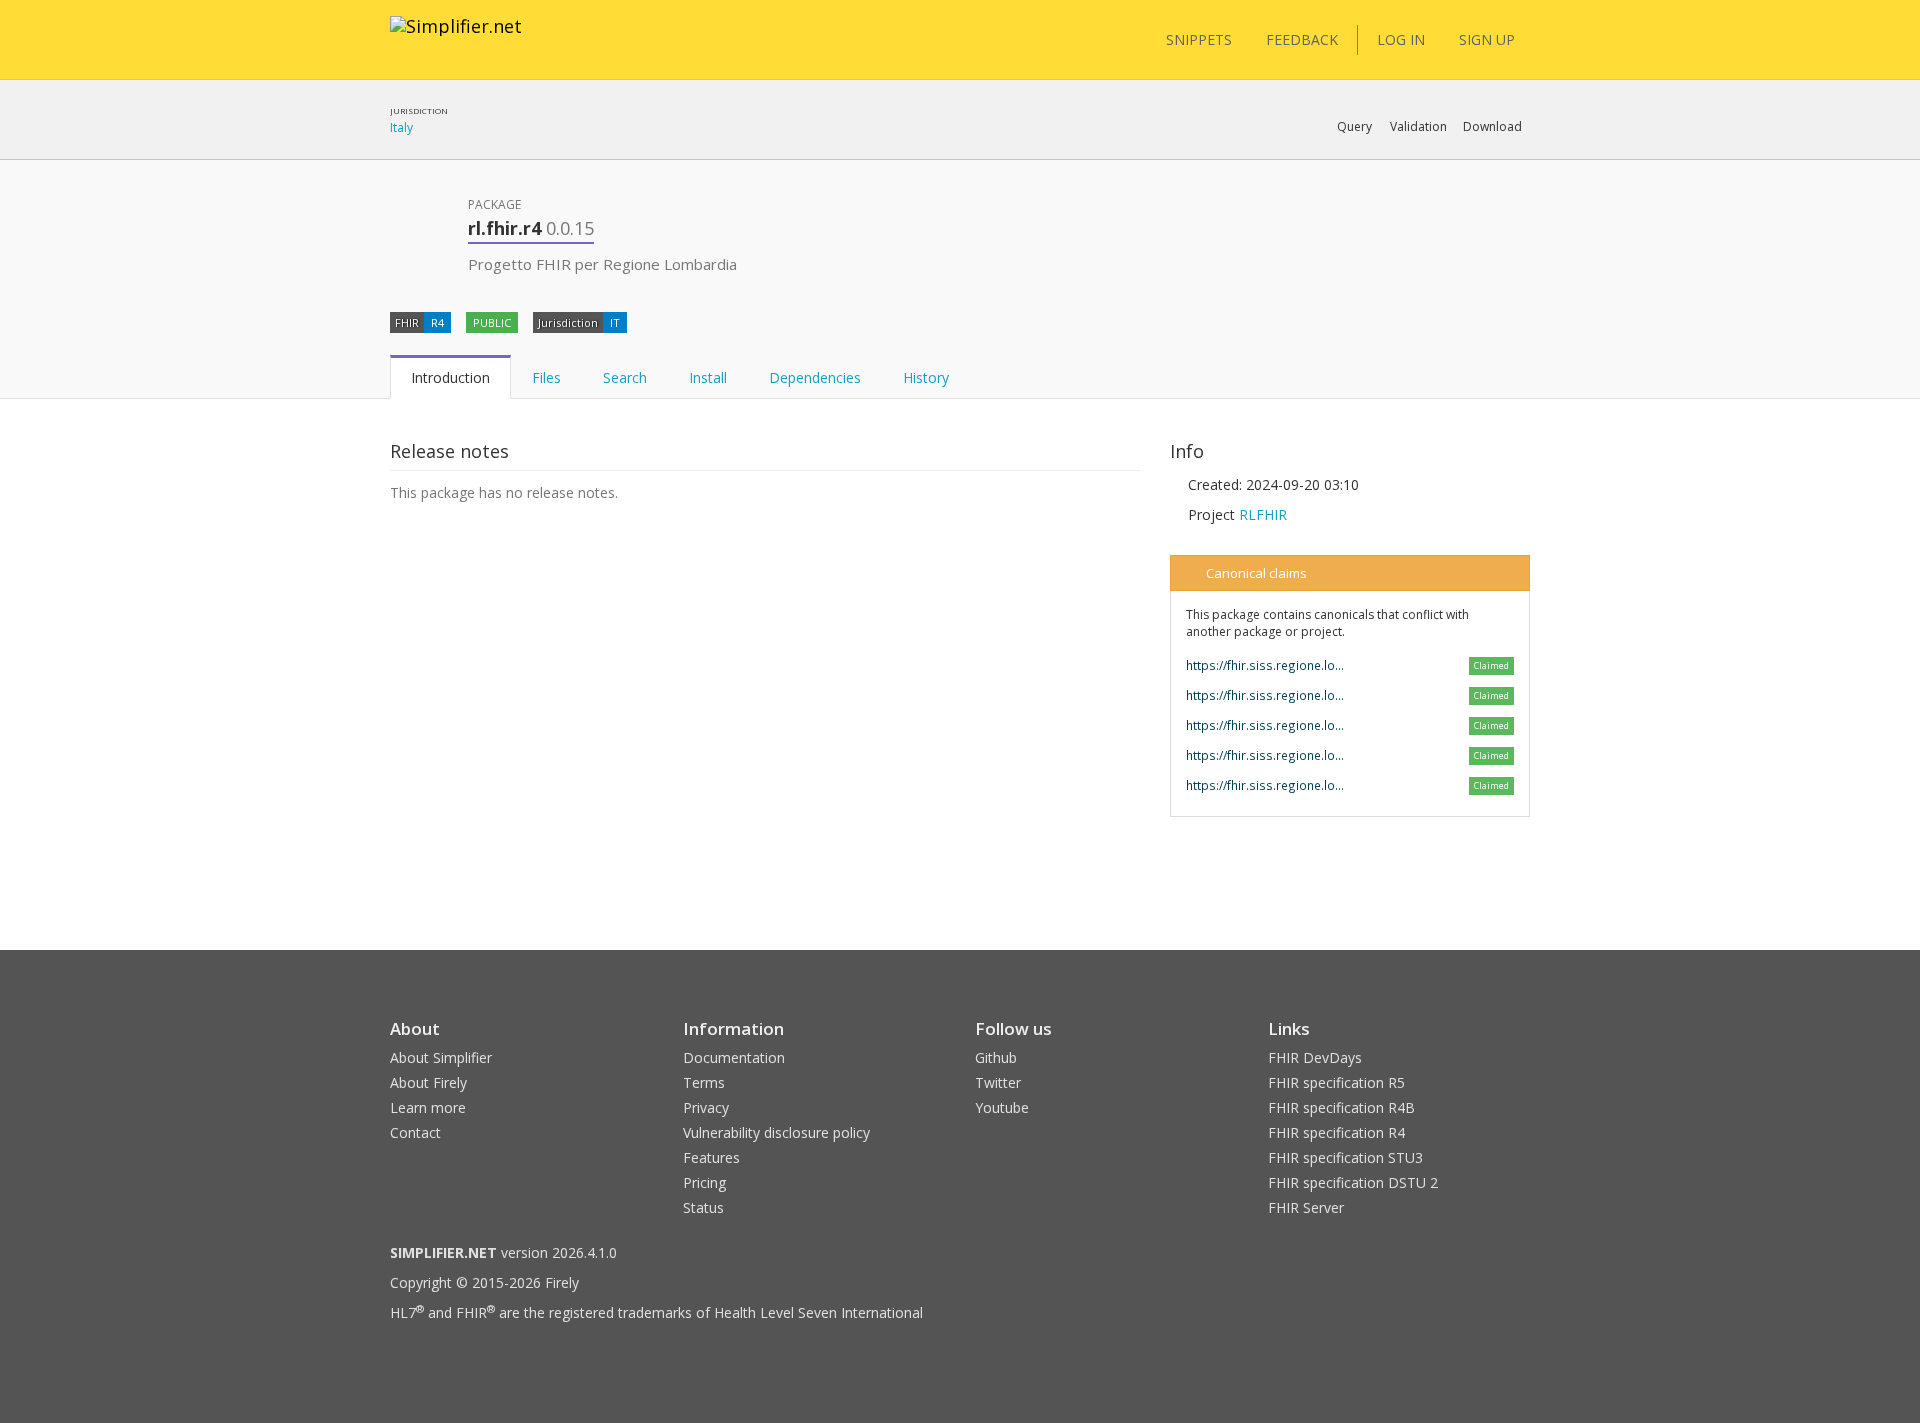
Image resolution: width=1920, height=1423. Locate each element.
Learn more (428, 1107)
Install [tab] (708, 377)
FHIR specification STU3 (1345, 1157)
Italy (401, 127)
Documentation (734, 1057)
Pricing (704, 1182)
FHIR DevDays (1315, 1057)
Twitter (998, 1082)
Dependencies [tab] (815, 377)
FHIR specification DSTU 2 (1353, 1182)
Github (996, 1057)
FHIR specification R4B (1341, 1107)
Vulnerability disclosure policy (776, 1132)
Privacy (706, 1107)
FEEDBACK (1302, 39)
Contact (415, 1132)
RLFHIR (1263, 514)
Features (711, 1157)
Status (703, 1207)
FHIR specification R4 (1336, 1132)
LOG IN (1401, 39)
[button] (1354, 127)
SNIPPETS (1199, 39)
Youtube (1002, 1107)
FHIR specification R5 (1336, 1082)
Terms (704, 1082)
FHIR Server (1306, 1207)
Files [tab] (546, 377)
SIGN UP (1487, 39)
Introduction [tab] (450, 377)
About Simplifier (441, 1057)
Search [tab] (625, 377)
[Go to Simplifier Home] (456, 39)
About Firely (428, 1082)
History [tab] (926, 377)
